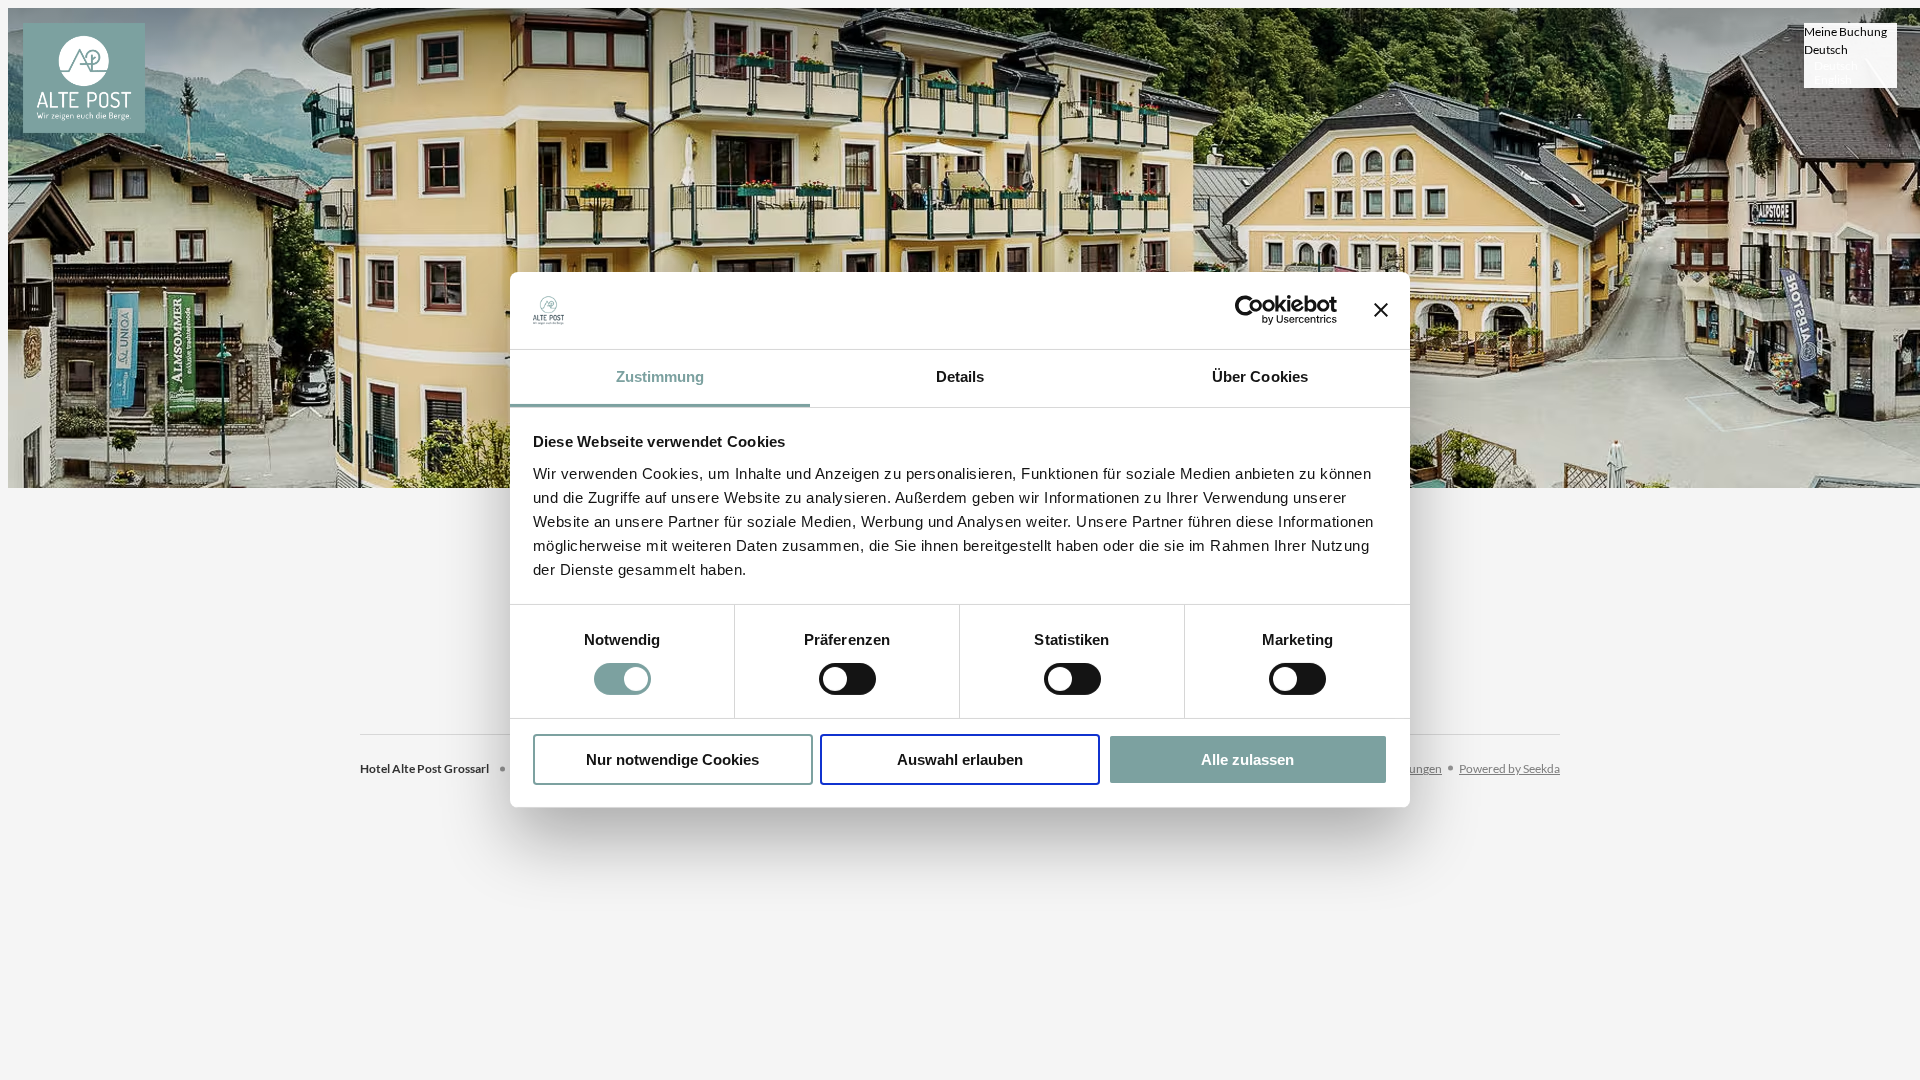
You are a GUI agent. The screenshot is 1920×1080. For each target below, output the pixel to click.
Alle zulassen (1247, 759)
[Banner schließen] (1381, 310)
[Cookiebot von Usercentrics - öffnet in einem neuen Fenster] (1249, 310)
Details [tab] (960, 376)
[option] (1850, 66)
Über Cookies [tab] (1260, 376)
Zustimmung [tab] (660, 376)
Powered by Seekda (1509, 768)
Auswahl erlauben (960, 759)
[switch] (847, 679)
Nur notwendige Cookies (672, 759)
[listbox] (1850, 55)
